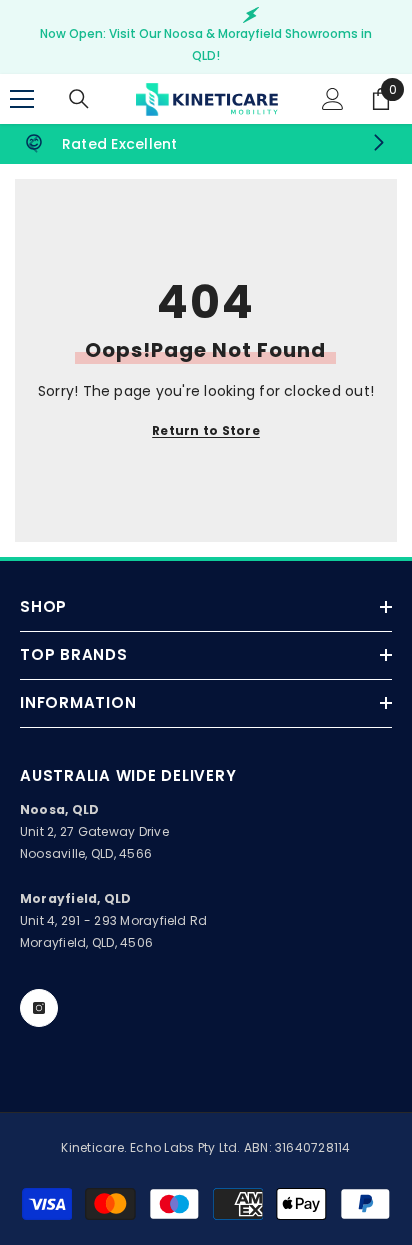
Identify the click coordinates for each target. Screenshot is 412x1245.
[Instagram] (39, 1008)
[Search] (79, 99)
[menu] (22, 99)
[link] (206, 144)
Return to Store (206, 430)
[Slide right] (378, 144)
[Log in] (333, 99)
